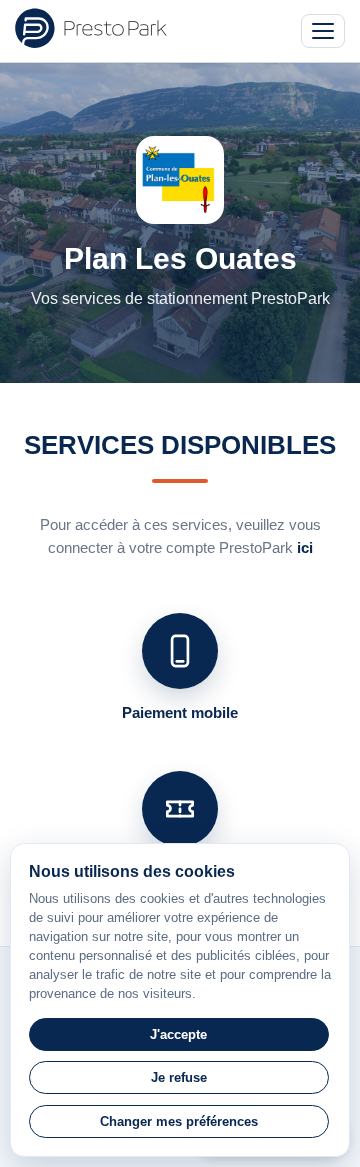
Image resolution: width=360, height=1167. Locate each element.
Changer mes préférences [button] (179, 1121)
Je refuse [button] (179, 1077)
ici (305, 547)
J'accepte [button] (178, 1034)
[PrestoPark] (91, 28)
